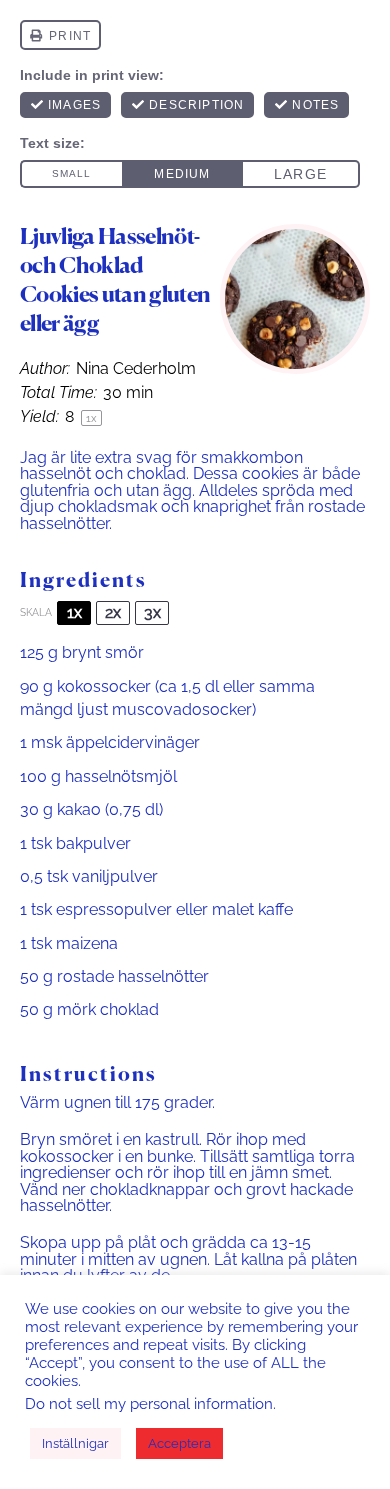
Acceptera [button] (179, 1443)
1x (74, 612)
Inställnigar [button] (75, 1443)
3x (152, 612)
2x (113, 612)
